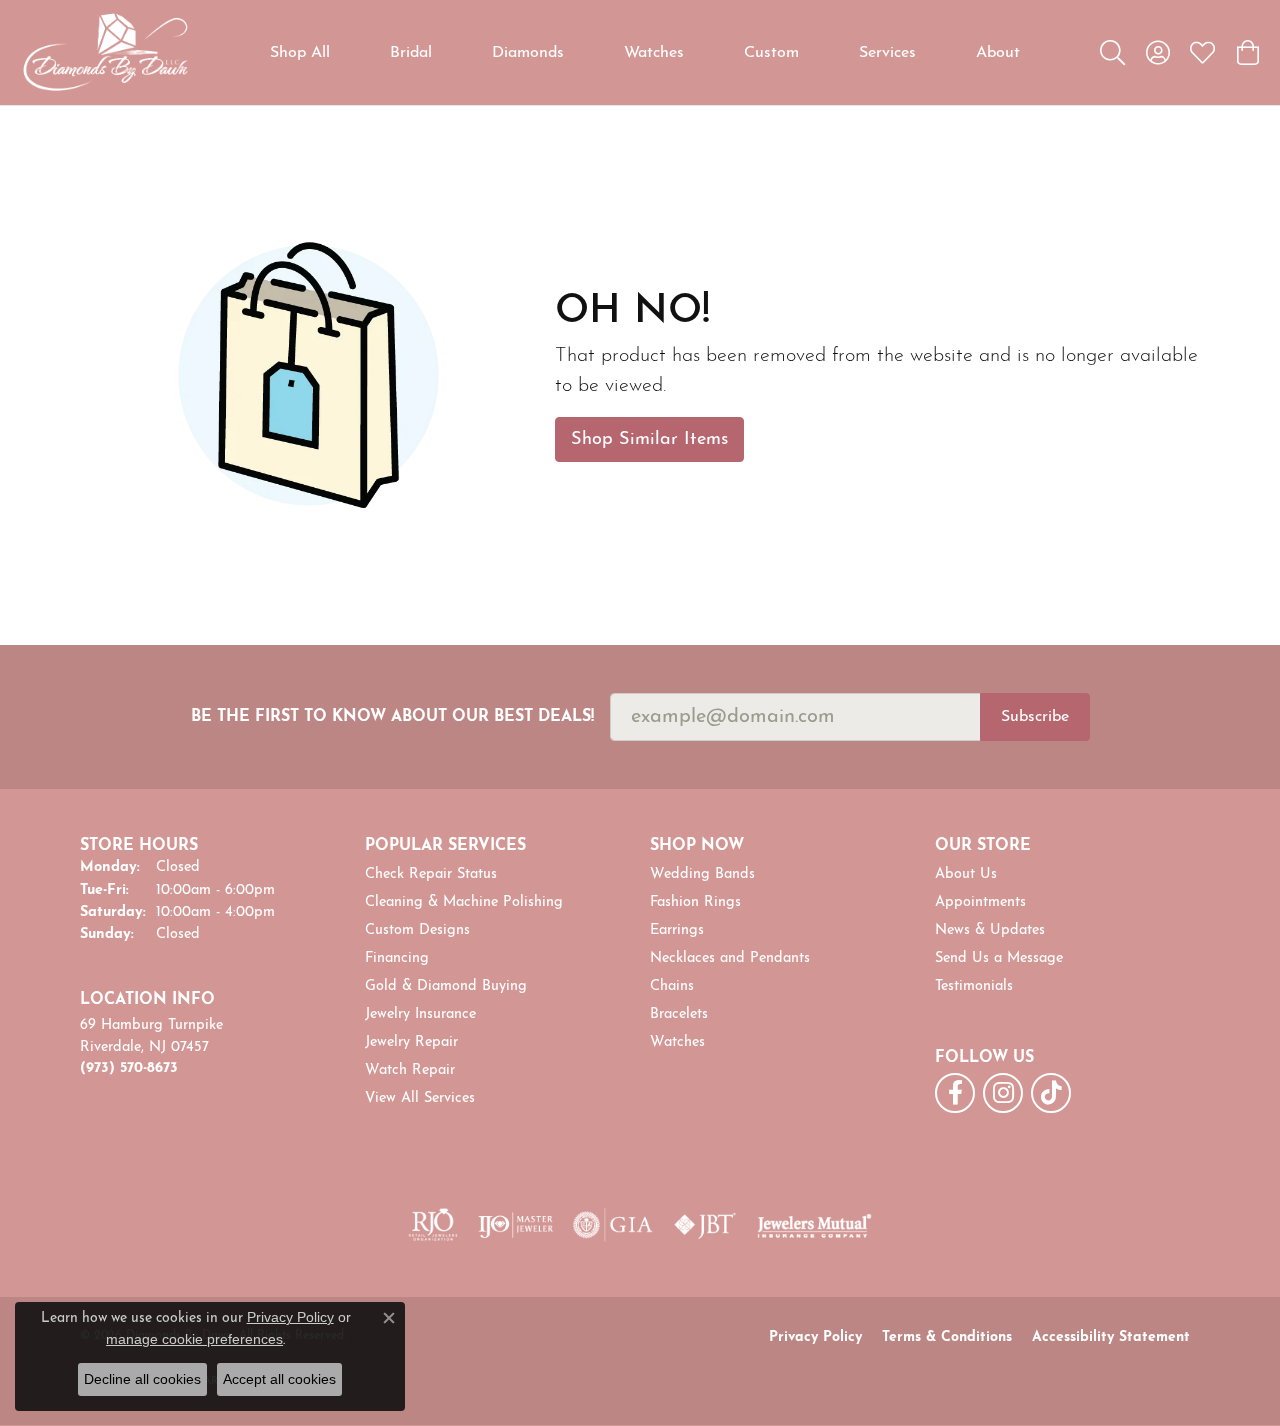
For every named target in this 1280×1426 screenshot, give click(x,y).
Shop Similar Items (649, 439)
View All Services (420, 1098)
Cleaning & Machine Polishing (464, 902)
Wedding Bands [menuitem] (702, 874)
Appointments (980, 902)
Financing (397, 958)
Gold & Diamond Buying (446, 986)
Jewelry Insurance (420, 1014)
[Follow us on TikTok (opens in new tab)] (1051, 1093)
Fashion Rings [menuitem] (695, 902)
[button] (1112, 53)
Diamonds (528, 53)
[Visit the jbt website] (705, 1225)
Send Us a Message (999, 958)
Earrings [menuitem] (677, 930)
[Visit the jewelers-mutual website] (814, 1225)
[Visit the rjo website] (433, 1225)
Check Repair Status (431, 874)
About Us (966, 874)
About (998, 53)
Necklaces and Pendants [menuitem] (730, 958)
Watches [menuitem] (677, 1042)
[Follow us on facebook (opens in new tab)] (955, 1093)
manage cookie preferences (194, 1339)
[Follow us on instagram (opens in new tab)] (1003, 1093)
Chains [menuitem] (672, 986)
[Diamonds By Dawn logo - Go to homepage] (105, 52)
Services (887, 53)
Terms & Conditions (947, 1337)
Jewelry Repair (411, 1042)
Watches (654, 53)
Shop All (300, 53)
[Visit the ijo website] (515, 1225)
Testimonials (974, 986)
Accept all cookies (279, 1379)
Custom (771, 53)
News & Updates (990, 930)
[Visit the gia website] (613, 1225)
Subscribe (1035, 717)
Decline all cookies (142, 1379)
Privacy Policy (815, 1337)
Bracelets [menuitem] (679, 1014)
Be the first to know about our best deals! (392, 717)
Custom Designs (417, 930)
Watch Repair (410, 1070)
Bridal (411, 53)
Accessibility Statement (1111, 1337)
